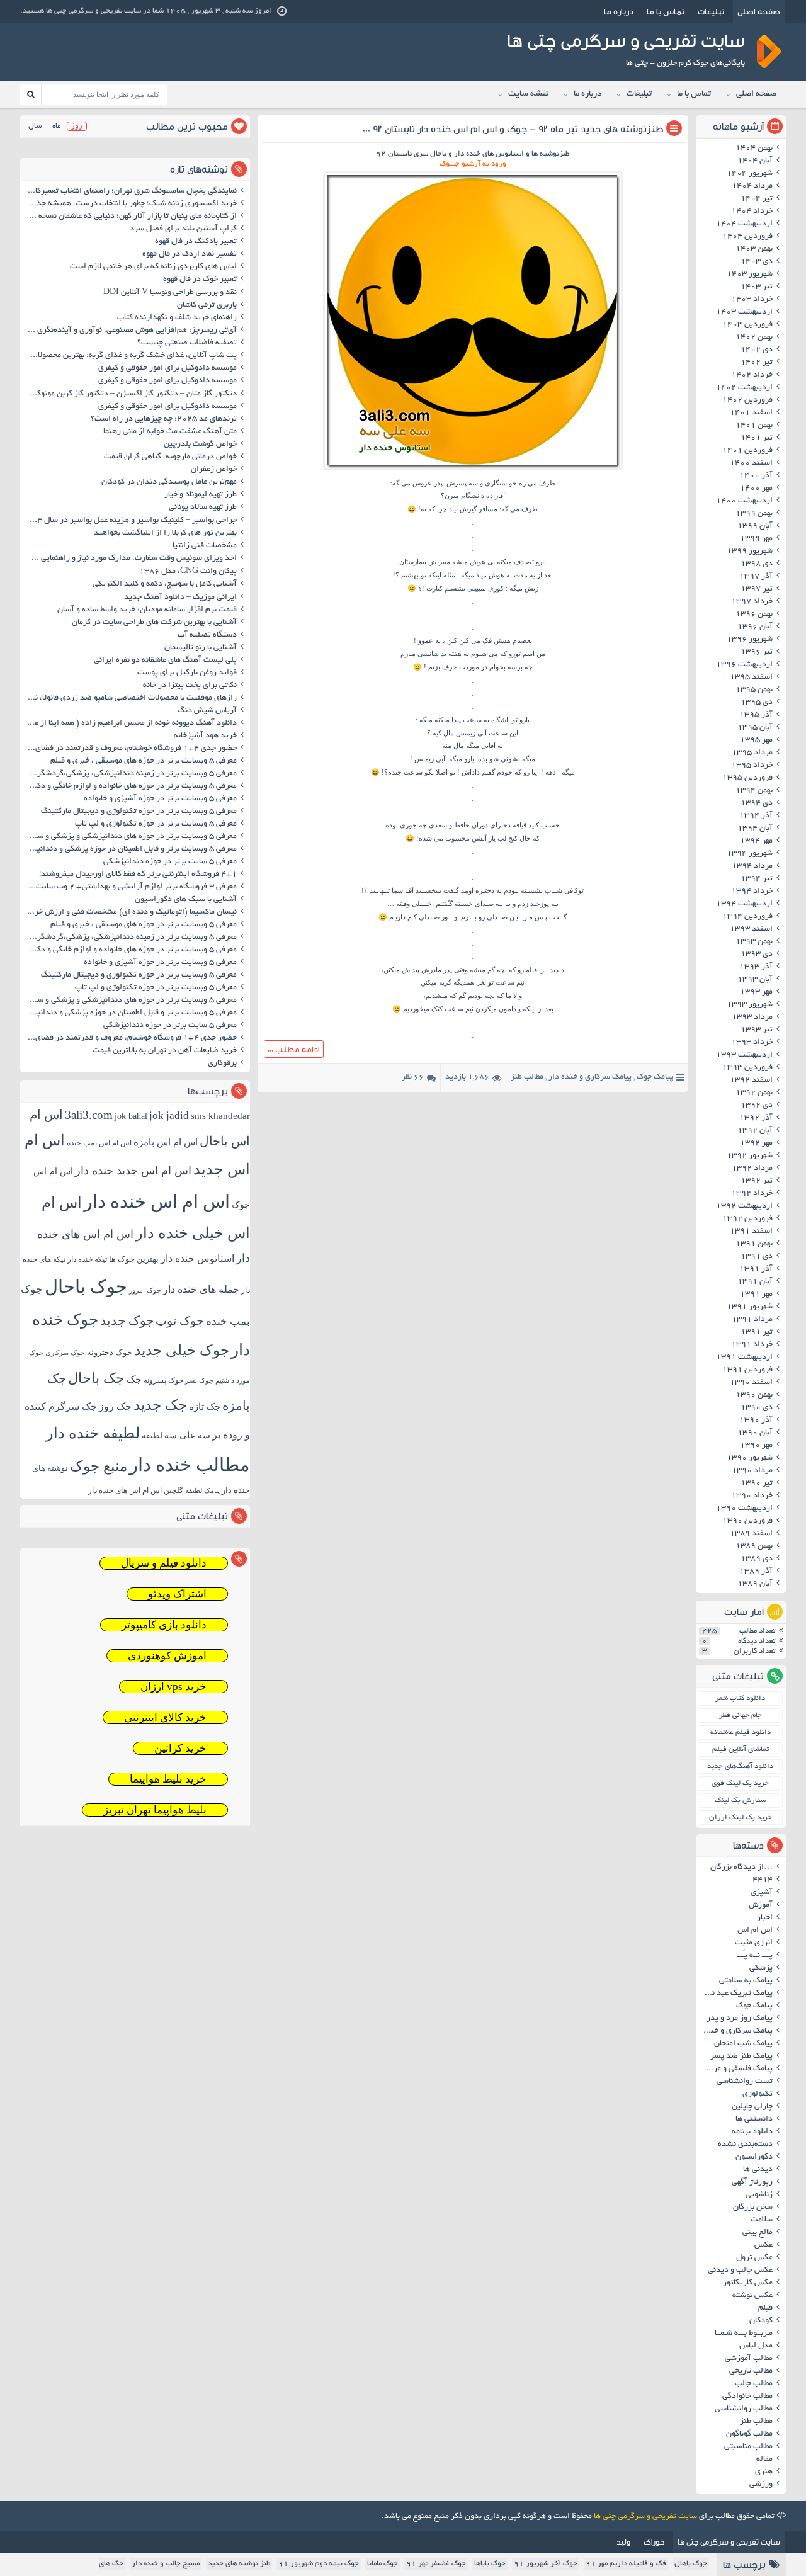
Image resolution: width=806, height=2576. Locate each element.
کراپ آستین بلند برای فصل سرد (183, 229)
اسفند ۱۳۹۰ (751, 1383)
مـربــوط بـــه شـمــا (744, 2334)
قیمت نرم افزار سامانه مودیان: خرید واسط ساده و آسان (147, 610)
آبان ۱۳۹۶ (755, 627)
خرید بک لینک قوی (740, 1784)
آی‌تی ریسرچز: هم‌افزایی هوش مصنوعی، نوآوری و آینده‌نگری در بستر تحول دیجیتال (130, 331)
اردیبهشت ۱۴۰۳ (744, 312)
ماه (56, 126)
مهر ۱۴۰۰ (756, 489)
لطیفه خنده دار (93, 1433)
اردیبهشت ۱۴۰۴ (744, 224)
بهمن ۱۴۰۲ (754, 338)
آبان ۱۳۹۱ (755, 1282)
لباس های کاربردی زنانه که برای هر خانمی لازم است (153, 267)
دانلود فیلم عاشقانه (741, 1733)
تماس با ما (666, 11)
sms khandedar (220, 1116)
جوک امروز (145, 1290)
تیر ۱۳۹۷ (757, 589)
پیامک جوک (655, 1077)
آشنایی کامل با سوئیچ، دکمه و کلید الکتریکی (165, 584)
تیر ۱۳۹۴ (757, 879)
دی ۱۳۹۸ (757, 564)
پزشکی (761, 1968)
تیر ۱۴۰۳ (757, 287)
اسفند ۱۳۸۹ (751, 1534)
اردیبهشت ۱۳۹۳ (744, 1055)
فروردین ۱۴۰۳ (747, 325)
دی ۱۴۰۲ (757, 350)
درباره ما (619, 11)
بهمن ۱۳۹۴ (754, 791)
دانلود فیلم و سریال (164, 1563)
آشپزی (762, 1893)
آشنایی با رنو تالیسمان (201, 648)
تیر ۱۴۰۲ (757, 363)
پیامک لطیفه (202, 1491)
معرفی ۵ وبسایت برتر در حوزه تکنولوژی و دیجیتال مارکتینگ (139, 812)
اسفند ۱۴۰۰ (751, 463)
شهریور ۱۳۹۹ (750, 552)
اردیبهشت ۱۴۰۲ (744, 388)
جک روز (115, 1406)
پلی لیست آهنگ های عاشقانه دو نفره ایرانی (165, 661)
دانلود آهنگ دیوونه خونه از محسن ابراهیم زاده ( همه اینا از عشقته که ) (130, 723)
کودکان (761, 2321)
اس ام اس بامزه (166, 1142)
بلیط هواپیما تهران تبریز (155, 1810)
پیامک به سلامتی (746, 1981)
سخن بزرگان (753, 2208)
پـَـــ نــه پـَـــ (755, 1956)
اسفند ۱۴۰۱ (751, 413)
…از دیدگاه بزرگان (741, 1868)
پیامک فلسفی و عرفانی (736, 2069)
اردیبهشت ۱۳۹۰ (744, 1509)
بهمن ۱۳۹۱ (754, 1244)
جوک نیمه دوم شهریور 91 (319, 2564)
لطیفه (152, 1435)
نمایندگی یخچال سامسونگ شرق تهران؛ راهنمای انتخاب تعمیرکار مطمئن (130, 191)
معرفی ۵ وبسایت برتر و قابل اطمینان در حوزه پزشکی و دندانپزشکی (130, 849)
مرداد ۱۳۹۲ (752, 1169)
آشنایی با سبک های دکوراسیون (186, 900)
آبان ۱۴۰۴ (755, 161)
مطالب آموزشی (749, 2359)
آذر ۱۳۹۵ (756, 715)
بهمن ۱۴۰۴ (754, 149)
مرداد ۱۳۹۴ (752, 866)
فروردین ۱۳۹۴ (747, 917)
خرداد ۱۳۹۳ (752, 1043)
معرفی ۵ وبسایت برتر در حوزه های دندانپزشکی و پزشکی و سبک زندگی (130, 837)
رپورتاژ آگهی (752, 2182)
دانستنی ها (754, 2119)
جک (134, 1379)
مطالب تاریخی (751, 2371)
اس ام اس (755, 1931)
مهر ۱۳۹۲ (756, 1143)
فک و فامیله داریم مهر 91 (626, 2564)
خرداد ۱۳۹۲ (752, 1194)
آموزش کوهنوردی (167, 1656)
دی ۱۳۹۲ (757, 1106)
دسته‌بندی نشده (745, 2145)
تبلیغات (711, 11)
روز (77, 126)
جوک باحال (86, 1286)
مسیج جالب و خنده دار (166, 2564)
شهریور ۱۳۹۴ (750, 854)
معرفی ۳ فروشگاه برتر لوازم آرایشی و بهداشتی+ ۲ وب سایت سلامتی (130, 887)
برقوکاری (222, 1064)
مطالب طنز (527, 1077)
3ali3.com (89, 1115)
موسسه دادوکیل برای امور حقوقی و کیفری (167, 368)
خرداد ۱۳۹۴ (752, 892)
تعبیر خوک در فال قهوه (200, 280)
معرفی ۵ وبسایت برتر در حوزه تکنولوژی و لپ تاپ (156, 824)
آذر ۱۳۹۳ (756, 967)
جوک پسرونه (163, 1380)
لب (502, 838)
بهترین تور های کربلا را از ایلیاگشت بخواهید (165, 533)
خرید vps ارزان (173, 1687)
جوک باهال (691, 2564)
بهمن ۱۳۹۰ (754, 1395)
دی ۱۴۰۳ (757, 262)
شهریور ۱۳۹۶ (750, 640)
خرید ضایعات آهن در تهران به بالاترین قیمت (165, 1051)
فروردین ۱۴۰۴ (747, 237)
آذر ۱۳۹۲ (756, 1118)
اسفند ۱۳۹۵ (751, 678)
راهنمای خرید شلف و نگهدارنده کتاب (177, 318)
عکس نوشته (752, 2296)
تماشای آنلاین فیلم (741, 1750)
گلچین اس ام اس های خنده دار (136, 1490)
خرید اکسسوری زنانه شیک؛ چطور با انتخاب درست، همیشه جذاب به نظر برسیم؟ (130, 204)
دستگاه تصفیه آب (207, 635)
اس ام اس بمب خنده (99, 1143)
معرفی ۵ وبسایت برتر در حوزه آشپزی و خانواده (160, 799)
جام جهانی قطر (741, 1716)
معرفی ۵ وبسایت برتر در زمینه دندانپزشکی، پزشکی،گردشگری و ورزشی (130, 774)
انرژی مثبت (754, 1943)
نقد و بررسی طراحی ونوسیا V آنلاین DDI (170, 293)
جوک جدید (127, 1320)
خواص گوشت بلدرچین (200, 445)
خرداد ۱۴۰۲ (752, 375)
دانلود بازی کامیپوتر (164, 1625)
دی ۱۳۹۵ (757, 703)
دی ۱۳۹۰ (757, 1408)
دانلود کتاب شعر (740, 1699)
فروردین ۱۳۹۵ (747, 778)
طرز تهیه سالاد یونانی (203, 508)
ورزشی (761, 2485)
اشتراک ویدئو (177, 1594)
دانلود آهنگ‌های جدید (740, 1767)
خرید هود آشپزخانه (205, 736)
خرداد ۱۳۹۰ (752, 1496)
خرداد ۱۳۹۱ (752, 1345)
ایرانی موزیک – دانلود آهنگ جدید (180, 598)
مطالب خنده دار (190, 1465)
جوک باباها (490, 2564)
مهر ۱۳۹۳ (756, 992)
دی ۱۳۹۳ (757, 955)
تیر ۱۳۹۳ (757, 1030)
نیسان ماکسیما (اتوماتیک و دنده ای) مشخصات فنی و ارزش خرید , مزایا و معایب (130, 912)
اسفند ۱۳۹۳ (751, 929)
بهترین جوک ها (134, 1259)
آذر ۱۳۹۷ (756, 577)
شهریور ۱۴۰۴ (750, 174)
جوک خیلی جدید (182, 1350)
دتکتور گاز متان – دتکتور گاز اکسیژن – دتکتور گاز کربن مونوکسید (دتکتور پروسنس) (130, 394)
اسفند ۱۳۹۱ (751, 1232)
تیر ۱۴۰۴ (757, 199)
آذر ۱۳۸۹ (756, 1572)
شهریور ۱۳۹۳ (750, 1005)
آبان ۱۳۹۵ (755, 728)
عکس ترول (754, 2258)
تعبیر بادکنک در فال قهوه (196, 242)
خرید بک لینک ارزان (741, 1818)
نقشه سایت (528, 94)
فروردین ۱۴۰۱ (747, 451)
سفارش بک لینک (740, 1801)
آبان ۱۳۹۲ (755, 1131)
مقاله (764, 2460)
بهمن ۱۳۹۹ (754, 514)
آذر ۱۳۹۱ (756, 1269)
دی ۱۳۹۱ (757, 1257)
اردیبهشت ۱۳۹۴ (744, 904)
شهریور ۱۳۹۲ (750, 1156)
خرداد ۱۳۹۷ (752, 602)
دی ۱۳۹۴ (757, 803)
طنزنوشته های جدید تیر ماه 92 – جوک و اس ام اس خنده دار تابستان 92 (518, 129)
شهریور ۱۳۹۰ (750, 1458)
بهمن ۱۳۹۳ (754, 942)
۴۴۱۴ (763, 1880)
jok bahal (131, 1116)
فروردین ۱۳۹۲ (747, 1219)
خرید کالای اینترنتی (165, 1717)
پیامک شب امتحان (743, 2044)
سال (35, 126)
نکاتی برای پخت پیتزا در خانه (190, 686)
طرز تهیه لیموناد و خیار (201, 495)
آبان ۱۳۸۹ (755, 1584)
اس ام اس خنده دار (157, 1201)
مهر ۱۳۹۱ (756, 1295)
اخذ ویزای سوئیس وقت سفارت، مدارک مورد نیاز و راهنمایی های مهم (130, 559)
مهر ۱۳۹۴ (756, 841)
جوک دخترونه (110, 1352)
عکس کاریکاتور (748, 2283)
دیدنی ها (758, 2170)
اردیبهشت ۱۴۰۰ (744, 501)
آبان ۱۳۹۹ (755, 526)
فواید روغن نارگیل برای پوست (187, 673)
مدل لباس (756, 2346)
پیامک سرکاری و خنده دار (590, 1077)
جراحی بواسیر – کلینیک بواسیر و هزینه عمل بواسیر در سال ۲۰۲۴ (130, 521)
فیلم (765, 2308)
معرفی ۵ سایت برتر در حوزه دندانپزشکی (170, 862)
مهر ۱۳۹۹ (756, 539)
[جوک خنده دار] (473, 470)
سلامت (762, 2220)
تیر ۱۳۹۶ (757, 652)
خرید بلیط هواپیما (168, 1779)
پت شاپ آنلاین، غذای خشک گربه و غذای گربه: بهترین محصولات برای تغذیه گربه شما (130, 356)
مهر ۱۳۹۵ (756, 740)
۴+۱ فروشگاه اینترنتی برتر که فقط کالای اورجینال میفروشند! (138, 875)
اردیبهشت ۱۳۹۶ (744, 665)
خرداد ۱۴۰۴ (752, 212)
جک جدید (160, 1405)
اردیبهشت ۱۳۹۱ (744, 1358)
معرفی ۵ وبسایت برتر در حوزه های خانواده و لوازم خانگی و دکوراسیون (130, 786)
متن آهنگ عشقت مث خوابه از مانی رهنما (170, 432)
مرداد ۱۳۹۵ (752, 753)
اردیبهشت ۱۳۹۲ (744, 1206)
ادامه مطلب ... (294, 1049)
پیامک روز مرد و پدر (740, 2019)
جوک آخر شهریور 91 (546, 2564)
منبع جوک (99, 1466)
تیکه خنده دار (87, 1259)
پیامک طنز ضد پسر (741, 2057)
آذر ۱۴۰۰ (756, 476)
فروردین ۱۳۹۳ (747, 1068)
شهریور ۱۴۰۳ (750, 275)
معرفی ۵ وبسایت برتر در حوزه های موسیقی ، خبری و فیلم (144, 761)
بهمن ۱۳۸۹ (754, 1546)
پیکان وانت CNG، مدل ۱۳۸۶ (187, 572)
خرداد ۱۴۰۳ (752, 300)
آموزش (761, 1905)
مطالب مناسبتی (748, 2447)
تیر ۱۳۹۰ (757, 1484)
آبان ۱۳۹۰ (755, 1433)
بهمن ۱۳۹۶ (754, 615)
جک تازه (205, 1406)
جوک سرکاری (65, 1353)
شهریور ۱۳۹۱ (750, 1307)
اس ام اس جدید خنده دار (133, 1171)
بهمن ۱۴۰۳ (754, 249)
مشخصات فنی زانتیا (205, 546)
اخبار (765, 1918)
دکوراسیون (754, 2157)
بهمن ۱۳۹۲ (754, 1093)
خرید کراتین (180, 1748)
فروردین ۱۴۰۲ (747, 400)
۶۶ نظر (413, 1077)
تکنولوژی (758, 2094)
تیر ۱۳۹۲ (757, 1181)
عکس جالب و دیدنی (740, 2271)
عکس (763, 2245)
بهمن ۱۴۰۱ (754, 426)
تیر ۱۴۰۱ (757, 438)
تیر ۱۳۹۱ (757, 1332)
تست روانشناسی (745, 2082)
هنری (764, 2472)
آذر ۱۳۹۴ (756, 816)
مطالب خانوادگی (747, 2397)
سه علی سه (187, 1435)
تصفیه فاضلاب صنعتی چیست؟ (187, 343)
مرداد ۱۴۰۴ (752, 186)
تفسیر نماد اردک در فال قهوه (190, 254)
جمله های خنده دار (201, 1289)
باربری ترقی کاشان (207, 305)
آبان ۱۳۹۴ (755, 829)
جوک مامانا (383, 2564)
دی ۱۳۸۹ (757, 1559)
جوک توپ (180, 1321)
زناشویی (759, 2195)
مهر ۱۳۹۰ (756, 1446)
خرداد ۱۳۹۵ (752, 766)
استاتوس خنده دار (197, 1258)
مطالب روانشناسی (744, 2409)
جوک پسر (199, 1380)
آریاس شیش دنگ (207, 711)
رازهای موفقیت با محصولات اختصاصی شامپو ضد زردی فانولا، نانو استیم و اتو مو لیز (130, 698)
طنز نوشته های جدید (239, 2564)
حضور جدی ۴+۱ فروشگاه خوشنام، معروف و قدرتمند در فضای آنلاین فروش (130, 749)
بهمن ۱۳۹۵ (754, 690)
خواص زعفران (214, 470)
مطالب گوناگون (749, 2434)
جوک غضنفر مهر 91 (436, 2564)
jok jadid (169, 1115)
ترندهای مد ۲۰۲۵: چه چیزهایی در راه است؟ (164, 419)
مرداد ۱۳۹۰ (752, 1471)
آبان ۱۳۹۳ (755, 980)
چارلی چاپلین (752, 2107)
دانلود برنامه (752, 2132)
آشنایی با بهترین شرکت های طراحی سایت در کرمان (154, 623)
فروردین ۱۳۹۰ (747, 1521)
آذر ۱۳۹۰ (756, 1421)
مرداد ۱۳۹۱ (752, 1320)
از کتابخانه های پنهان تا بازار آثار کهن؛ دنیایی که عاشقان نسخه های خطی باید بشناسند (130, 217)
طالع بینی (758, 2233)
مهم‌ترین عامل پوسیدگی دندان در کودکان (169, 482)
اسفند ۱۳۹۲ (751, 1081)
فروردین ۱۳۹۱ (747, 1370)
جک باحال (96, 1378)
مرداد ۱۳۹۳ (752, 1018)
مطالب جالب (754, 2384)
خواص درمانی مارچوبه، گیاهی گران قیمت (170, 457)
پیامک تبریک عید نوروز (736, 1994)
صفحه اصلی (759, 11)
